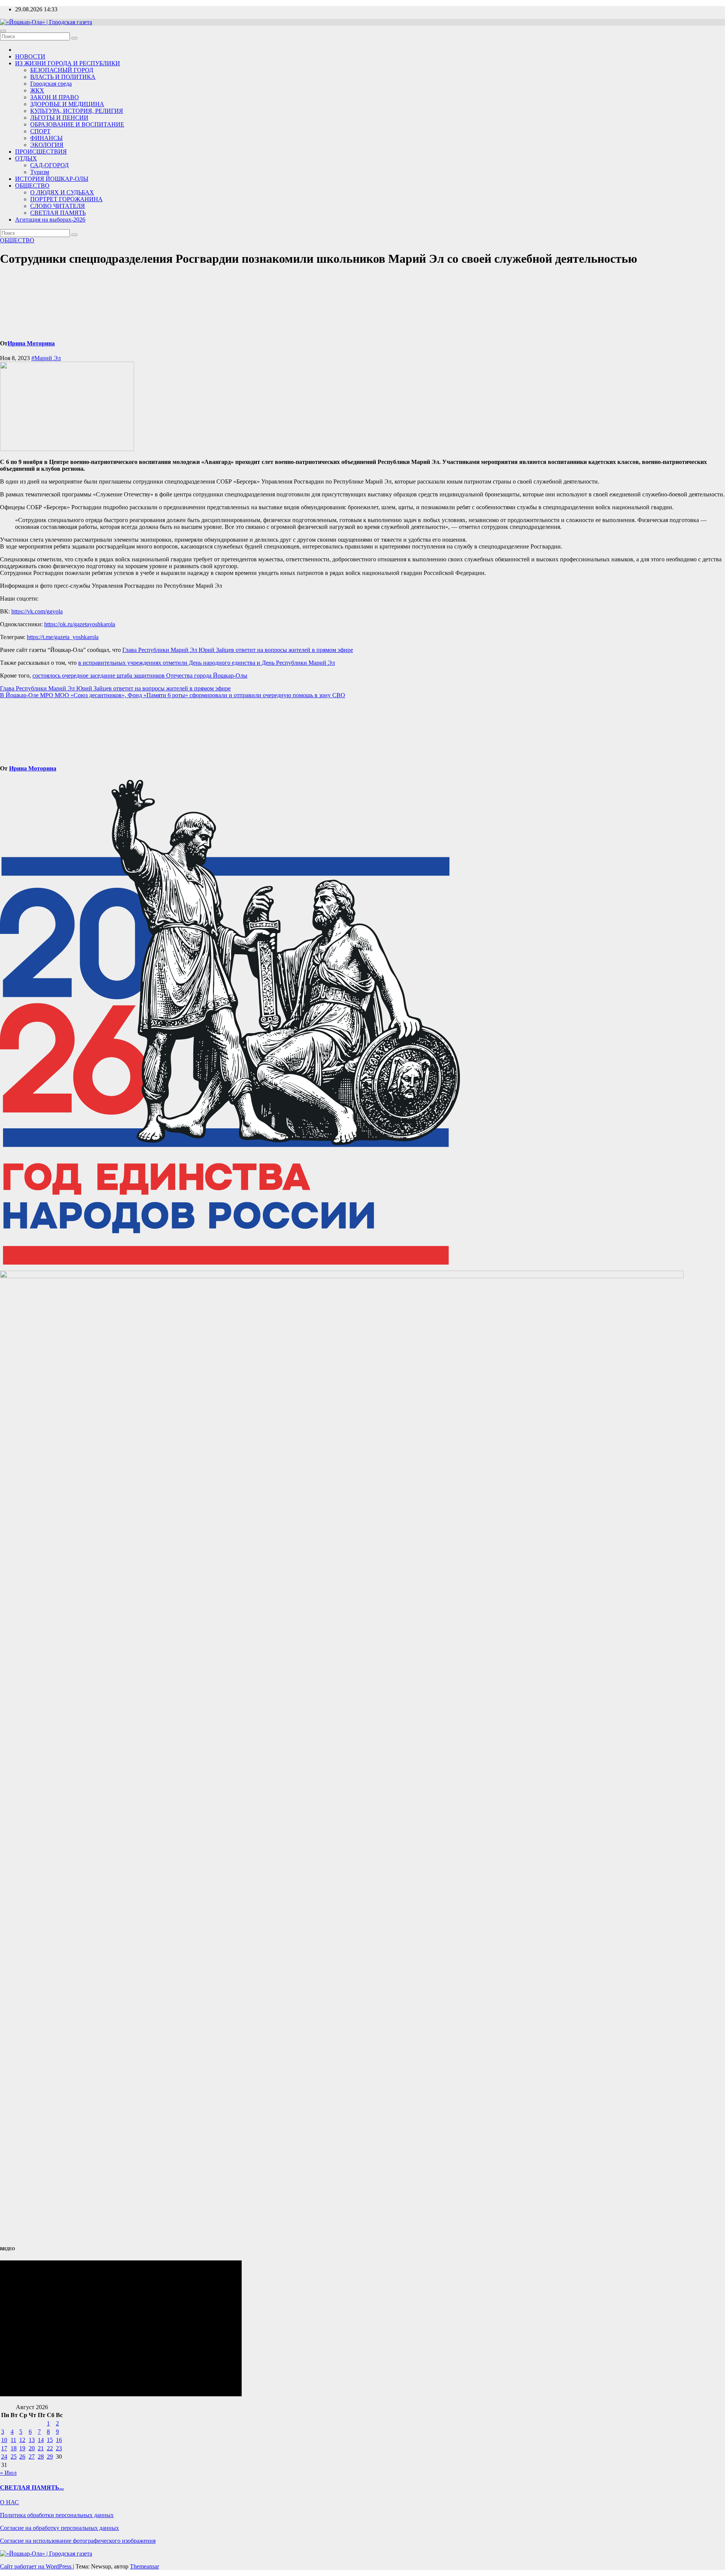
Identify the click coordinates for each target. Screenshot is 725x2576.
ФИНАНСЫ (46, 138)
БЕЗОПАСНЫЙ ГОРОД (62, 70)
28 (41, 2457)
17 (4, 2448)
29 (50, 2457)
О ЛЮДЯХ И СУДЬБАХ (62, 192)
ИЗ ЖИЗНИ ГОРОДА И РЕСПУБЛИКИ (68, 63)
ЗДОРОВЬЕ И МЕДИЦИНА (67, 104)
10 (4, 2440)
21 (41, 2448)
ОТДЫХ (26, 158)
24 (4, 2457)
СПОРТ (40, 131)
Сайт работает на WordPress (36, 2566)
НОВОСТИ (30, 56)
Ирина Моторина (31, 343)
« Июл (8, 2473)
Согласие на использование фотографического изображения (78, 2541)
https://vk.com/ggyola (37, 611)
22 (50, 2448)
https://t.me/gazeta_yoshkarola (63, 637)
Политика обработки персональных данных (57, 2515)
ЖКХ (37, 90)
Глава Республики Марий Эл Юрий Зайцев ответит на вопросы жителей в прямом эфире (238, 650)
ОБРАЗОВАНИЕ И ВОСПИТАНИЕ (77, 124)
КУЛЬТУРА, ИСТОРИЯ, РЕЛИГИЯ (77, 111)
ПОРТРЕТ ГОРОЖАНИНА (66, 199)
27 (32, 2457)
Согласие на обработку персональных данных (59, 2528)
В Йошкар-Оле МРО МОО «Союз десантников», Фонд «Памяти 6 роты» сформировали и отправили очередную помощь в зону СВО (173, 695)
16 (59, 2440)
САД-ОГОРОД (49, 165)
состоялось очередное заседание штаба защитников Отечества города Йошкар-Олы (140, 676)
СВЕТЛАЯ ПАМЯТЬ (58, 213)
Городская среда (51, 84)
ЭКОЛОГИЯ (47, 145)
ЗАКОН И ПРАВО (55, 97)
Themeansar (144, 2566)
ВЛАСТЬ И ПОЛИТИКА (63, 77)
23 (59, 2448)
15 (50, 2440)
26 (22, 2457)
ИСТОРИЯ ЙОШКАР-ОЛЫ (52, 179)
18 (14, 2448)
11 (13, 2440)
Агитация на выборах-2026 (50, 220)
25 (14, 2457)
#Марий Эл (46, 358)
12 (22, 2440)
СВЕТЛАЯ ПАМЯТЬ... (32, 2487)
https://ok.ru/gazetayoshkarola (80, 624)
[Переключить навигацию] (3, 31)
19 (22, 2448)
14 (41, 2440)
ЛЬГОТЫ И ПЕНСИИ (59, 118)
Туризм (40, 172)
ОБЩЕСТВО (32, 186)
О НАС (9, 2502)
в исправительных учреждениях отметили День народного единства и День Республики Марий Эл (207, 663)
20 (32, 2448)
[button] (362, 644)
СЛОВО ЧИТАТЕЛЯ (58, 206)
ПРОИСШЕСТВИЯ (41, 152)
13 (32, 2440)
